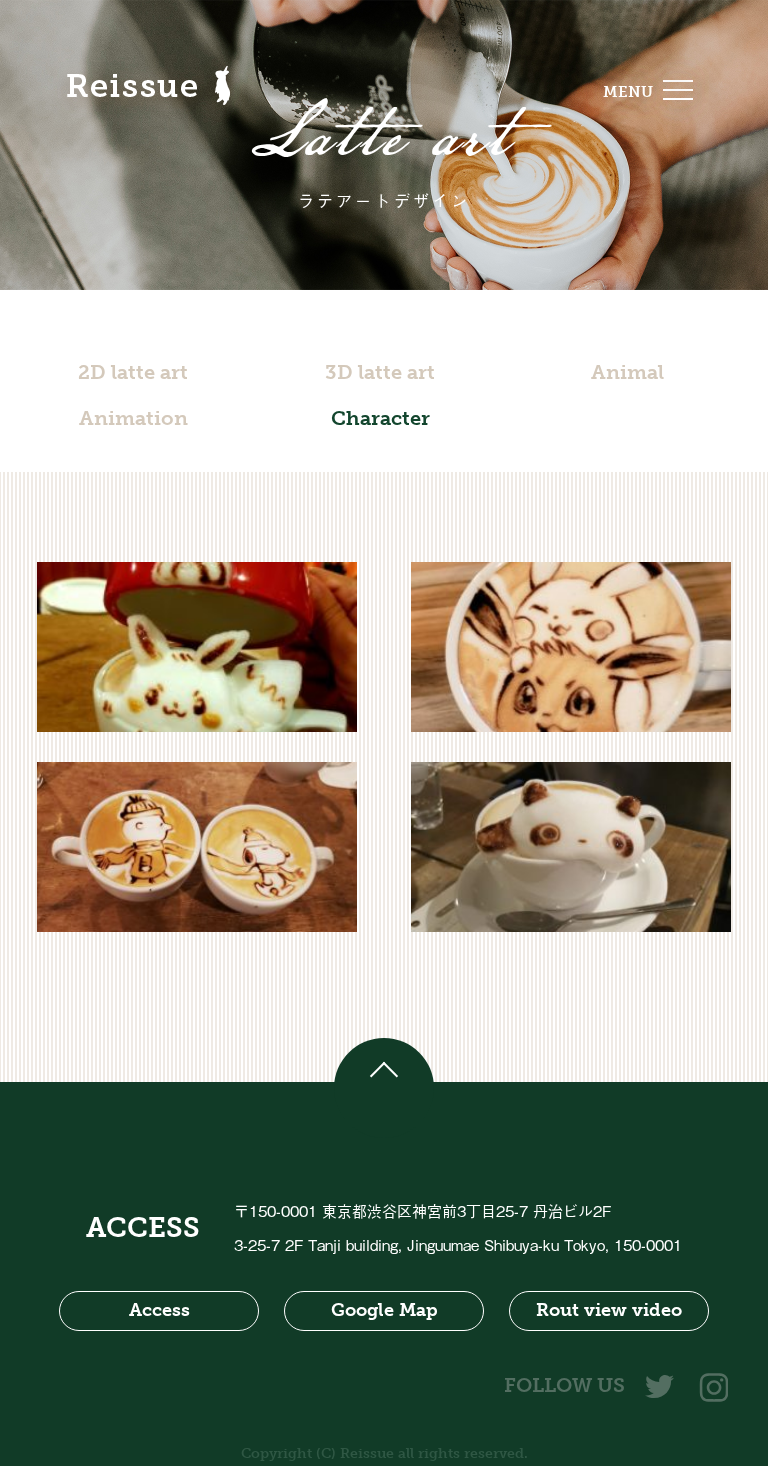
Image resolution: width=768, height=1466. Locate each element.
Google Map (384, 1310)
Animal (627, 372)
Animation (133, 418)
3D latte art (380, 372)
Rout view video (609, 1310)
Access (159, 1310)
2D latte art (133, 372)
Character (380, 418)
